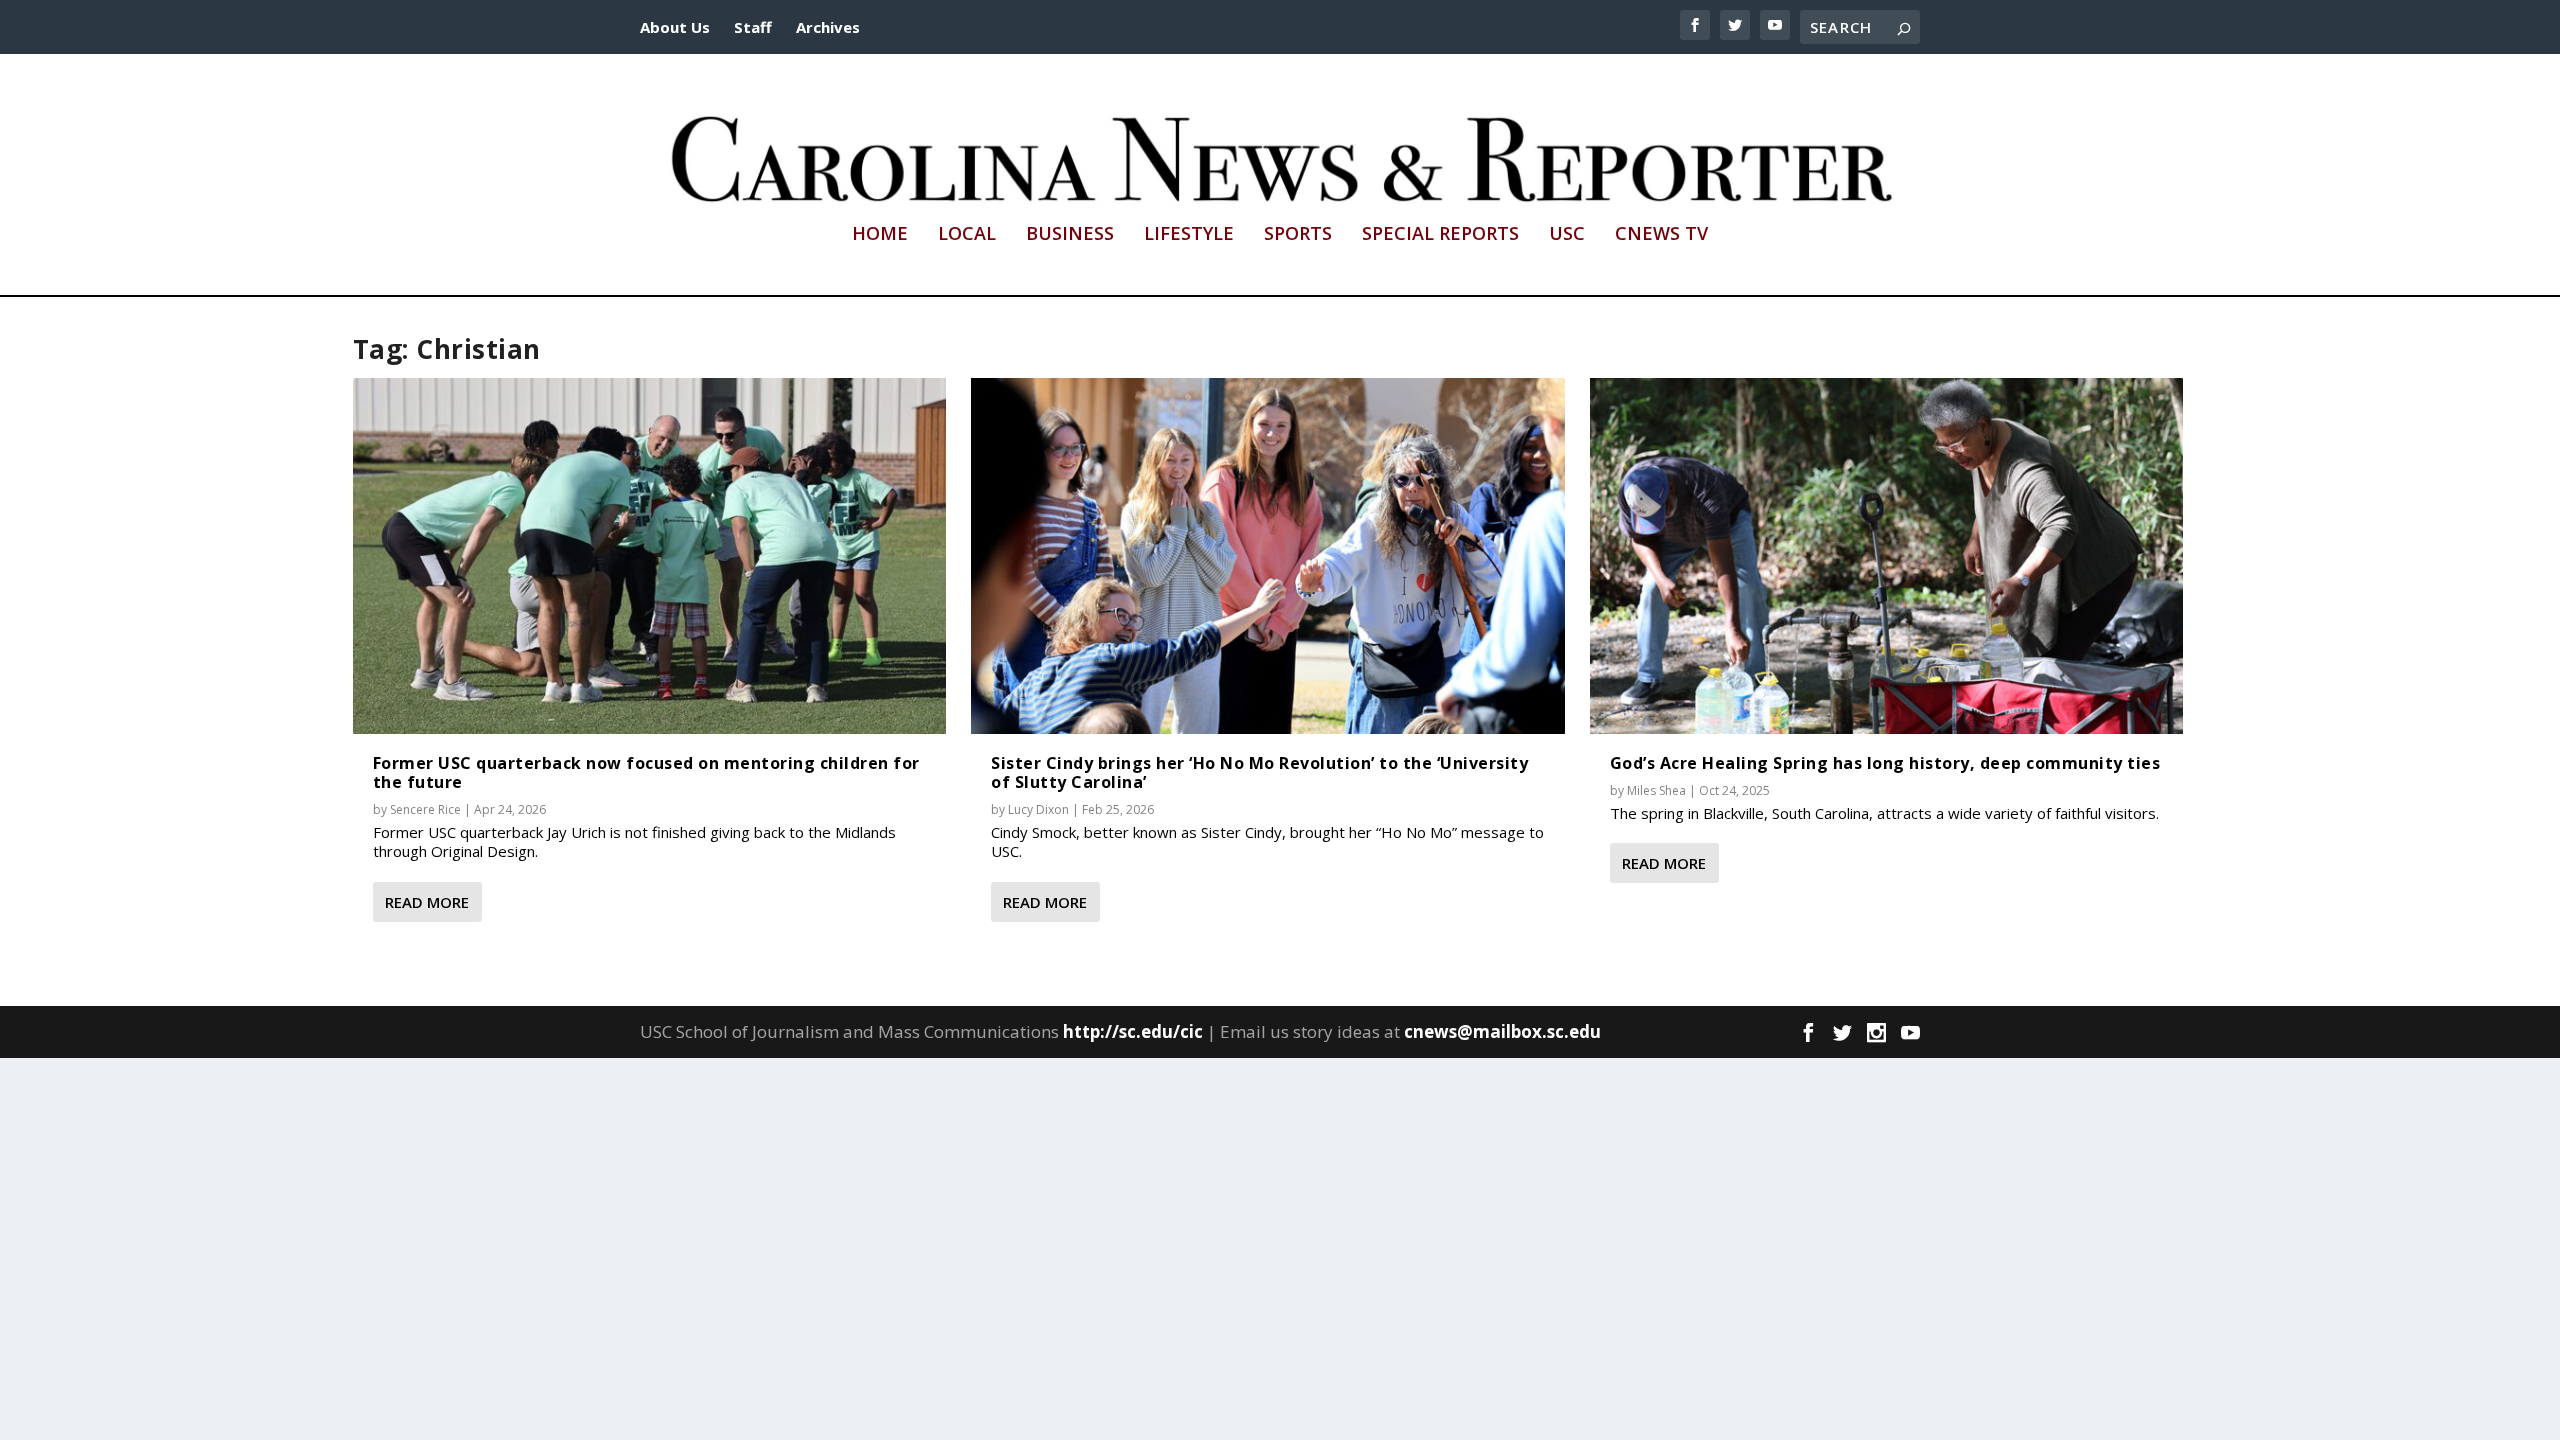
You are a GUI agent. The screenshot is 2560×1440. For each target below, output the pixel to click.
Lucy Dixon (1038, 809)
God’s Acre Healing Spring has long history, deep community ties (1885, 763)
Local (967, 235)
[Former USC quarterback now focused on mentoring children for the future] (650, 556)
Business (1070, 235)
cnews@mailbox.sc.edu (1502, 1031)
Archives (828, 27)
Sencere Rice (425, 809)
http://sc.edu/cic (1133, 1031)
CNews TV (1661, 235)
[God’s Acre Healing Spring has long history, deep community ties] (1887, 556)
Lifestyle (1189, 235)
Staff (753, 27)
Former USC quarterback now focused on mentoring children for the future (646, 772)
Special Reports (1440, 235)
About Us (675, 27)
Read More (427, 902)
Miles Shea (1656, 790)
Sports (1298, 235)
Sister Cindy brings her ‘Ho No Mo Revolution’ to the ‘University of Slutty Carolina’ (1259, 772)
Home (880, 235)
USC (1567, 235)
